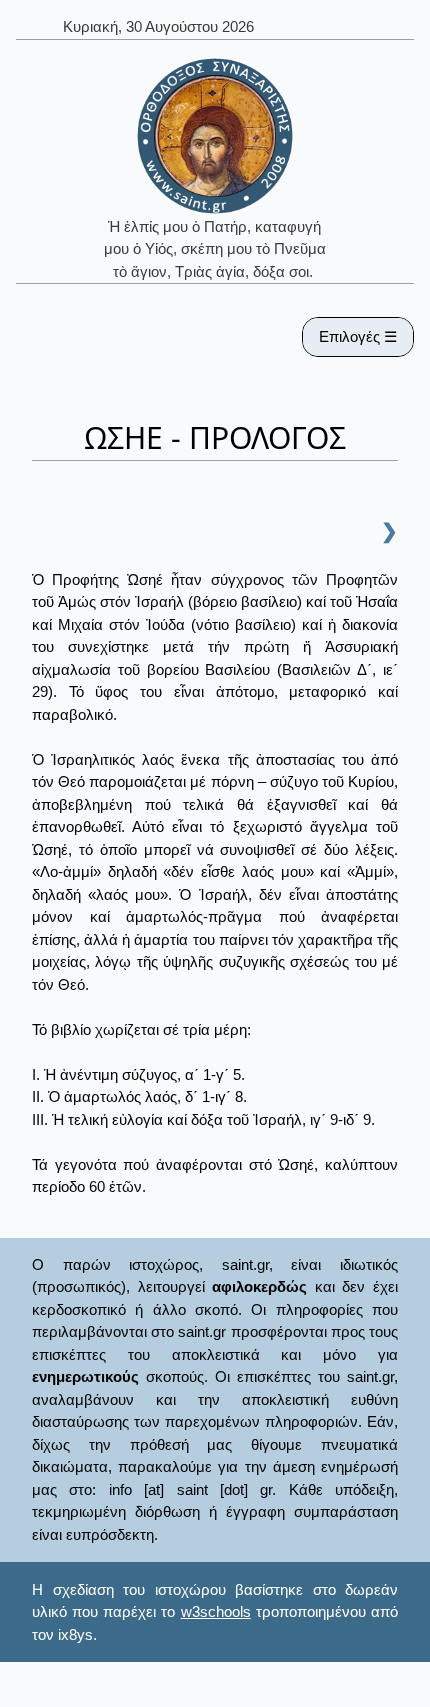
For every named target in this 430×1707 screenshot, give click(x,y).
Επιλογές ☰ (358, 336)
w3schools (216, 1611)
